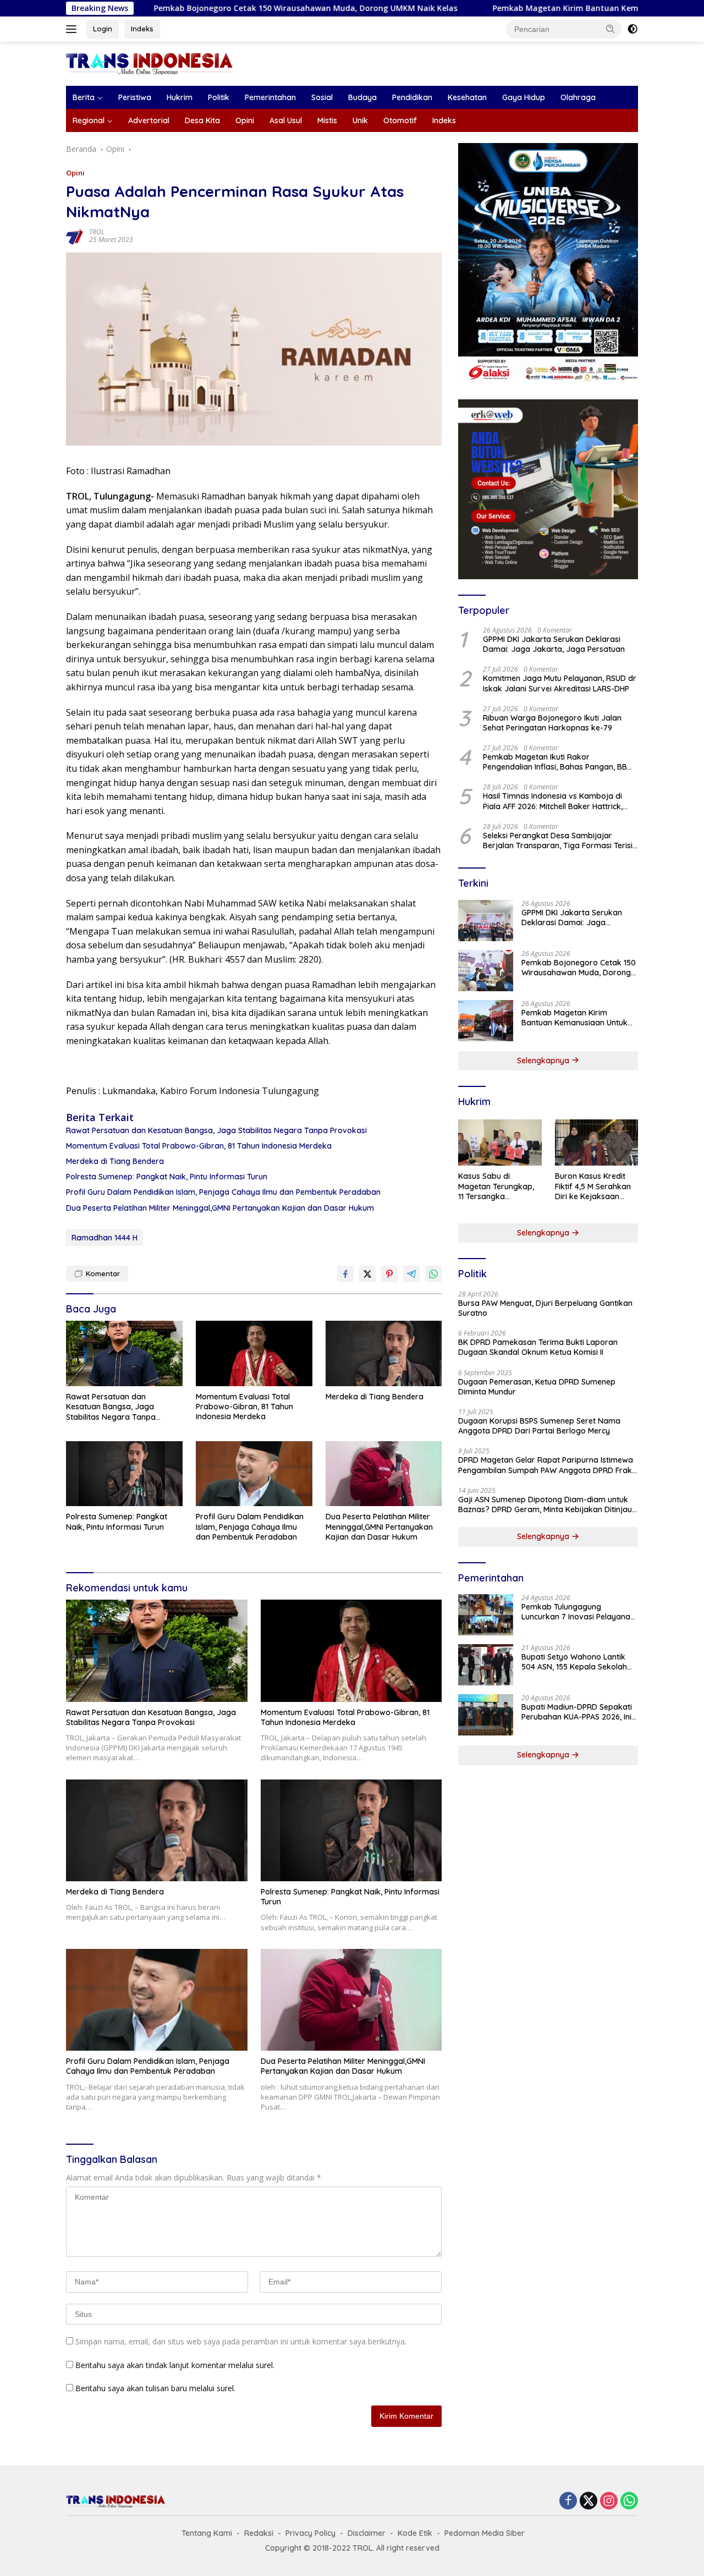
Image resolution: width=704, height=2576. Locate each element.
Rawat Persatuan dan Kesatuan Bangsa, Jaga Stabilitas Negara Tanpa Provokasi (216, 1130)
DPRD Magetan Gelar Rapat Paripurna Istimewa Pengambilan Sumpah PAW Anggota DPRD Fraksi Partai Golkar (548, 1465)
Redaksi (259, 2533)
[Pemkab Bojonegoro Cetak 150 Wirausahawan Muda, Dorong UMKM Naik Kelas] (486, 971)
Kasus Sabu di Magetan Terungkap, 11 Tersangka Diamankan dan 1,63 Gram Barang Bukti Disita (496, 1186)
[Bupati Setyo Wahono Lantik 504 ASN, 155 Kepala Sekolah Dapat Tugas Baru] (486, 1665)
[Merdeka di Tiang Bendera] (384, 1353)
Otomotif (400, 120)
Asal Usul (286, 120)
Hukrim (180, 97)
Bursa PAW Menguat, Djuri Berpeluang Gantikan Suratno (545, 1308)
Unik (360, 120)
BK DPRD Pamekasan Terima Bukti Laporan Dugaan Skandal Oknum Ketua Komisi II (538, 1347)
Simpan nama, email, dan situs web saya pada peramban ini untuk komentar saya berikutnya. (241, 2341)
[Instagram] (609, 2501)
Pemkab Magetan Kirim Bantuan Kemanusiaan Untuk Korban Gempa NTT (551, 8)
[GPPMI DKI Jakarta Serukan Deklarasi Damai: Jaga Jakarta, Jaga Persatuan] (486, 921)
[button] (610, 29)
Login (103, 29)
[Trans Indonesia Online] (149, 63)
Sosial (322, 97)
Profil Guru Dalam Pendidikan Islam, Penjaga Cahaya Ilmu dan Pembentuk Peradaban (223, 1192)
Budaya (362, 97)
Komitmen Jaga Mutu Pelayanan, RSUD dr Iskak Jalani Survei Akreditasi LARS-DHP (560, 683)
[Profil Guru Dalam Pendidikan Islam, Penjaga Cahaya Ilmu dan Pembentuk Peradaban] (254, 1474)
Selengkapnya (544, 1061)
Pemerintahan (270, 97)
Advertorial (149, 120)
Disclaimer (367, 2533)
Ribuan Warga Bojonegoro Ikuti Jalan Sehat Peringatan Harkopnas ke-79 (552, 723)
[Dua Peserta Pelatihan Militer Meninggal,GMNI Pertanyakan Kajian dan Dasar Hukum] (384, 1474)
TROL (97, 232)
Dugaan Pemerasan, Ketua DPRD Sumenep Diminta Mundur (537, 1387)
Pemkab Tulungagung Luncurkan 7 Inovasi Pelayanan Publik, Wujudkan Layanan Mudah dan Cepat (578, 1612)
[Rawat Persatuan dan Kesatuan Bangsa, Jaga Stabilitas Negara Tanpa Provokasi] (124, 1353)
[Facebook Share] (345, 1274)
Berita (84, 97)
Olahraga (578, 97)
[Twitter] (588, 2501)
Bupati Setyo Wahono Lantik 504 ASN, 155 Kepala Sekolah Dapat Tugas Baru (574, 1662)
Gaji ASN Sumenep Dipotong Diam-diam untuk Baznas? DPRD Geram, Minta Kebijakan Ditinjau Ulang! (545, 1504)
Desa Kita (202, 120)
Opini (245, 120)
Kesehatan (467, 97)
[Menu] (73, 29)
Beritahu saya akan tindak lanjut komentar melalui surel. (175, 2365)
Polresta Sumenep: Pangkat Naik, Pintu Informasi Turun (167, 1177)
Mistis (327, 120)
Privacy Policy (310, 2533)
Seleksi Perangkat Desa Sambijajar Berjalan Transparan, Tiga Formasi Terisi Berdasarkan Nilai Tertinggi (558, 841)
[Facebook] (568, 2501)
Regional (89, 120)
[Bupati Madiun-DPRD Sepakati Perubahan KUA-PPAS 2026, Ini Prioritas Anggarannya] (486, 1715)
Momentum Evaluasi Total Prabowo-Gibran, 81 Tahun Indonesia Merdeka (199, 1146)
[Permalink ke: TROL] (75, 235)
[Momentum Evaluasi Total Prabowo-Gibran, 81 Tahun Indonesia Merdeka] (254, 1353)
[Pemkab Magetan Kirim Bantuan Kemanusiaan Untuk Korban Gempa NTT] (486, 1021)
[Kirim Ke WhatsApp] (433, 1274)
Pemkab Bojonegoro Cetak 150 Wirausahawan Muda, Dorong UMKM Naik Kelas (221, 8)
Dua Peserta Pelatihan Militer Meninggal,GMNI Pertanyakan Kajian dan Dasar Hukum (220, 1208)
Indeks (142, 29)
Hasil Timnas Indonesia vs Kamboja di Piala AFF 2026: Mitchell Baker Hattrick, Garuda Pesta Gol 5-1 (553, 801)
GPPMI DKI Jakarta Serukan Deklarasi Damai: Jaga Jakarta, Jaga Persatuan (554, 644)
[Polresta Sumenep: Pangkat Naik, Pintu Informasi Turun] (124, 1474)
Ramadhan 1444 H (105, 1238)
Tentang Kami (207, 2533)
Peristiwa (135, 97)
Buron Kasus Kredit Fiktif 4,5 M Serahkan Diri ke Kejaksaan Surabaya (593, 1186)
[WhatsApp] (629, 2501)
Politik (219, 97)
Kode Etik (415, 2533)
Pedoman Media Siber (485, 2533)
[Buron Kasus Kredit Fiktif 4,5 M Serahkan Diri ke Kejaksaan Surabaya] (596, 1143)
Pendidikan (412, 97)
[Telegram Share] (411, 1274)
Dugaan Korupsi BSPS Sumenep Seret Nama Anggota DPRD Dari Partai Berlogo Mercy (539, 1426)
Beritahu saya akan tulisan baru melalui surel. (155, 2388)
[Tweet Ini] (367, 1274)
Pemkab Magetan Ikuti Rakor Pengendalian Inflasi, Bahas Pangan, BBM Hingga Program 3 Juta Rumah (558, 762)
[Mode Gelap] (632, 29)
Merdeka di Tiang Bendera (115, 1161)
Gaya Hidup (524, 97)
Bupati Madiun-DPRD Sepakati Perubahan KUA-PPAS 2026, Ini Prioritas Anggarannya (577, 1712)
